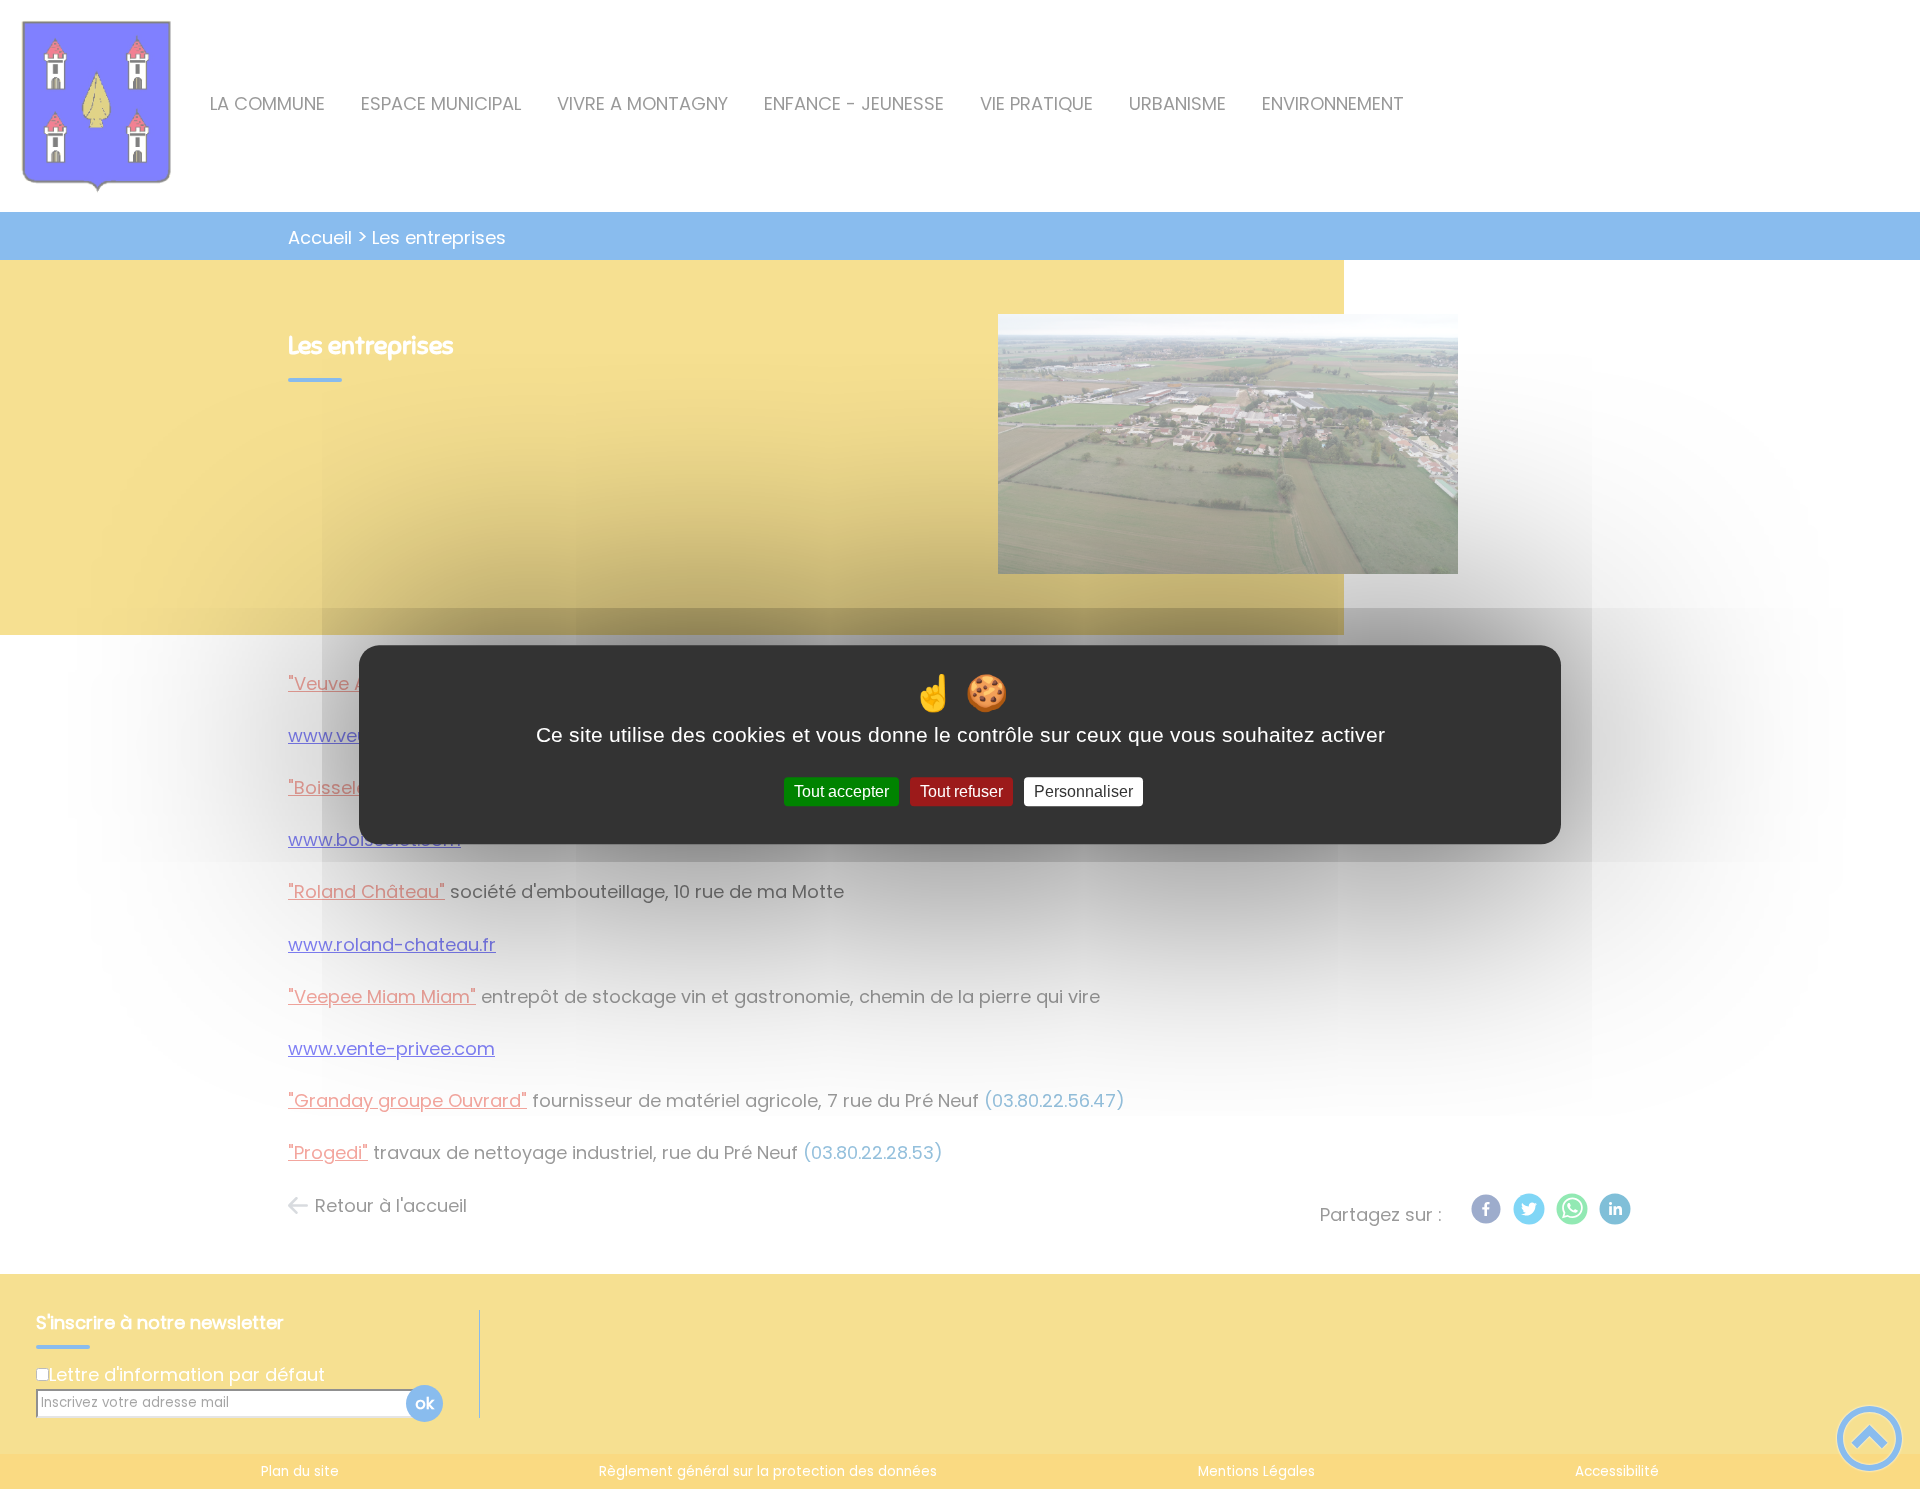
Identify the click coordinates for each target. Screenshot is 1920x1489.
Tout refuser (961, 791)
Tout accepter (841, 791)
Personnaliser (1083, 791)
